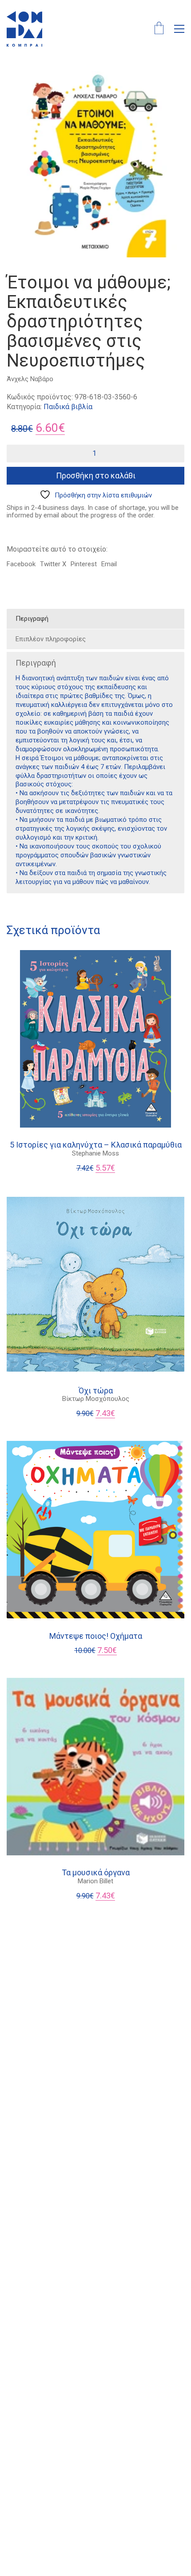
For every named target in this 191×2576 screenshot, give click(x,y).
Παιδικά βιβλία (68, 407)
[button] (179, 29)
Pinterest (84, 564)
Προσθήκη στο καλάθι (96, 475)
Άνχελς (18, 379)
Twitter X (53, 564)
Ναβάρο (42, 379)
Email (109, 564)
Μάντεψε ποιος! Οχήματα (96, 1636)
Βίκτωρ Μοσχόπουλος (96, 1399)
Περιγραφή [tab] (32, 619)
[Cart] (159, 29)
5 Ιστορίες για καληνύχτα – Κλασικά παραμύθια (96, 1145)
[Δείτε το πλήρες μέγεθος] (18, 85)
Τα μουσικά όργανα (96, 1873)
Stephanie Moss (95, 1153)
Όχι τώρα (96, 1391)
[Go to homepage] (24, 29)
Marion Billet (95, 1881)
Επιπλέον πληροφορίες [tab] (51, 639)
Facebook (21, 564)
